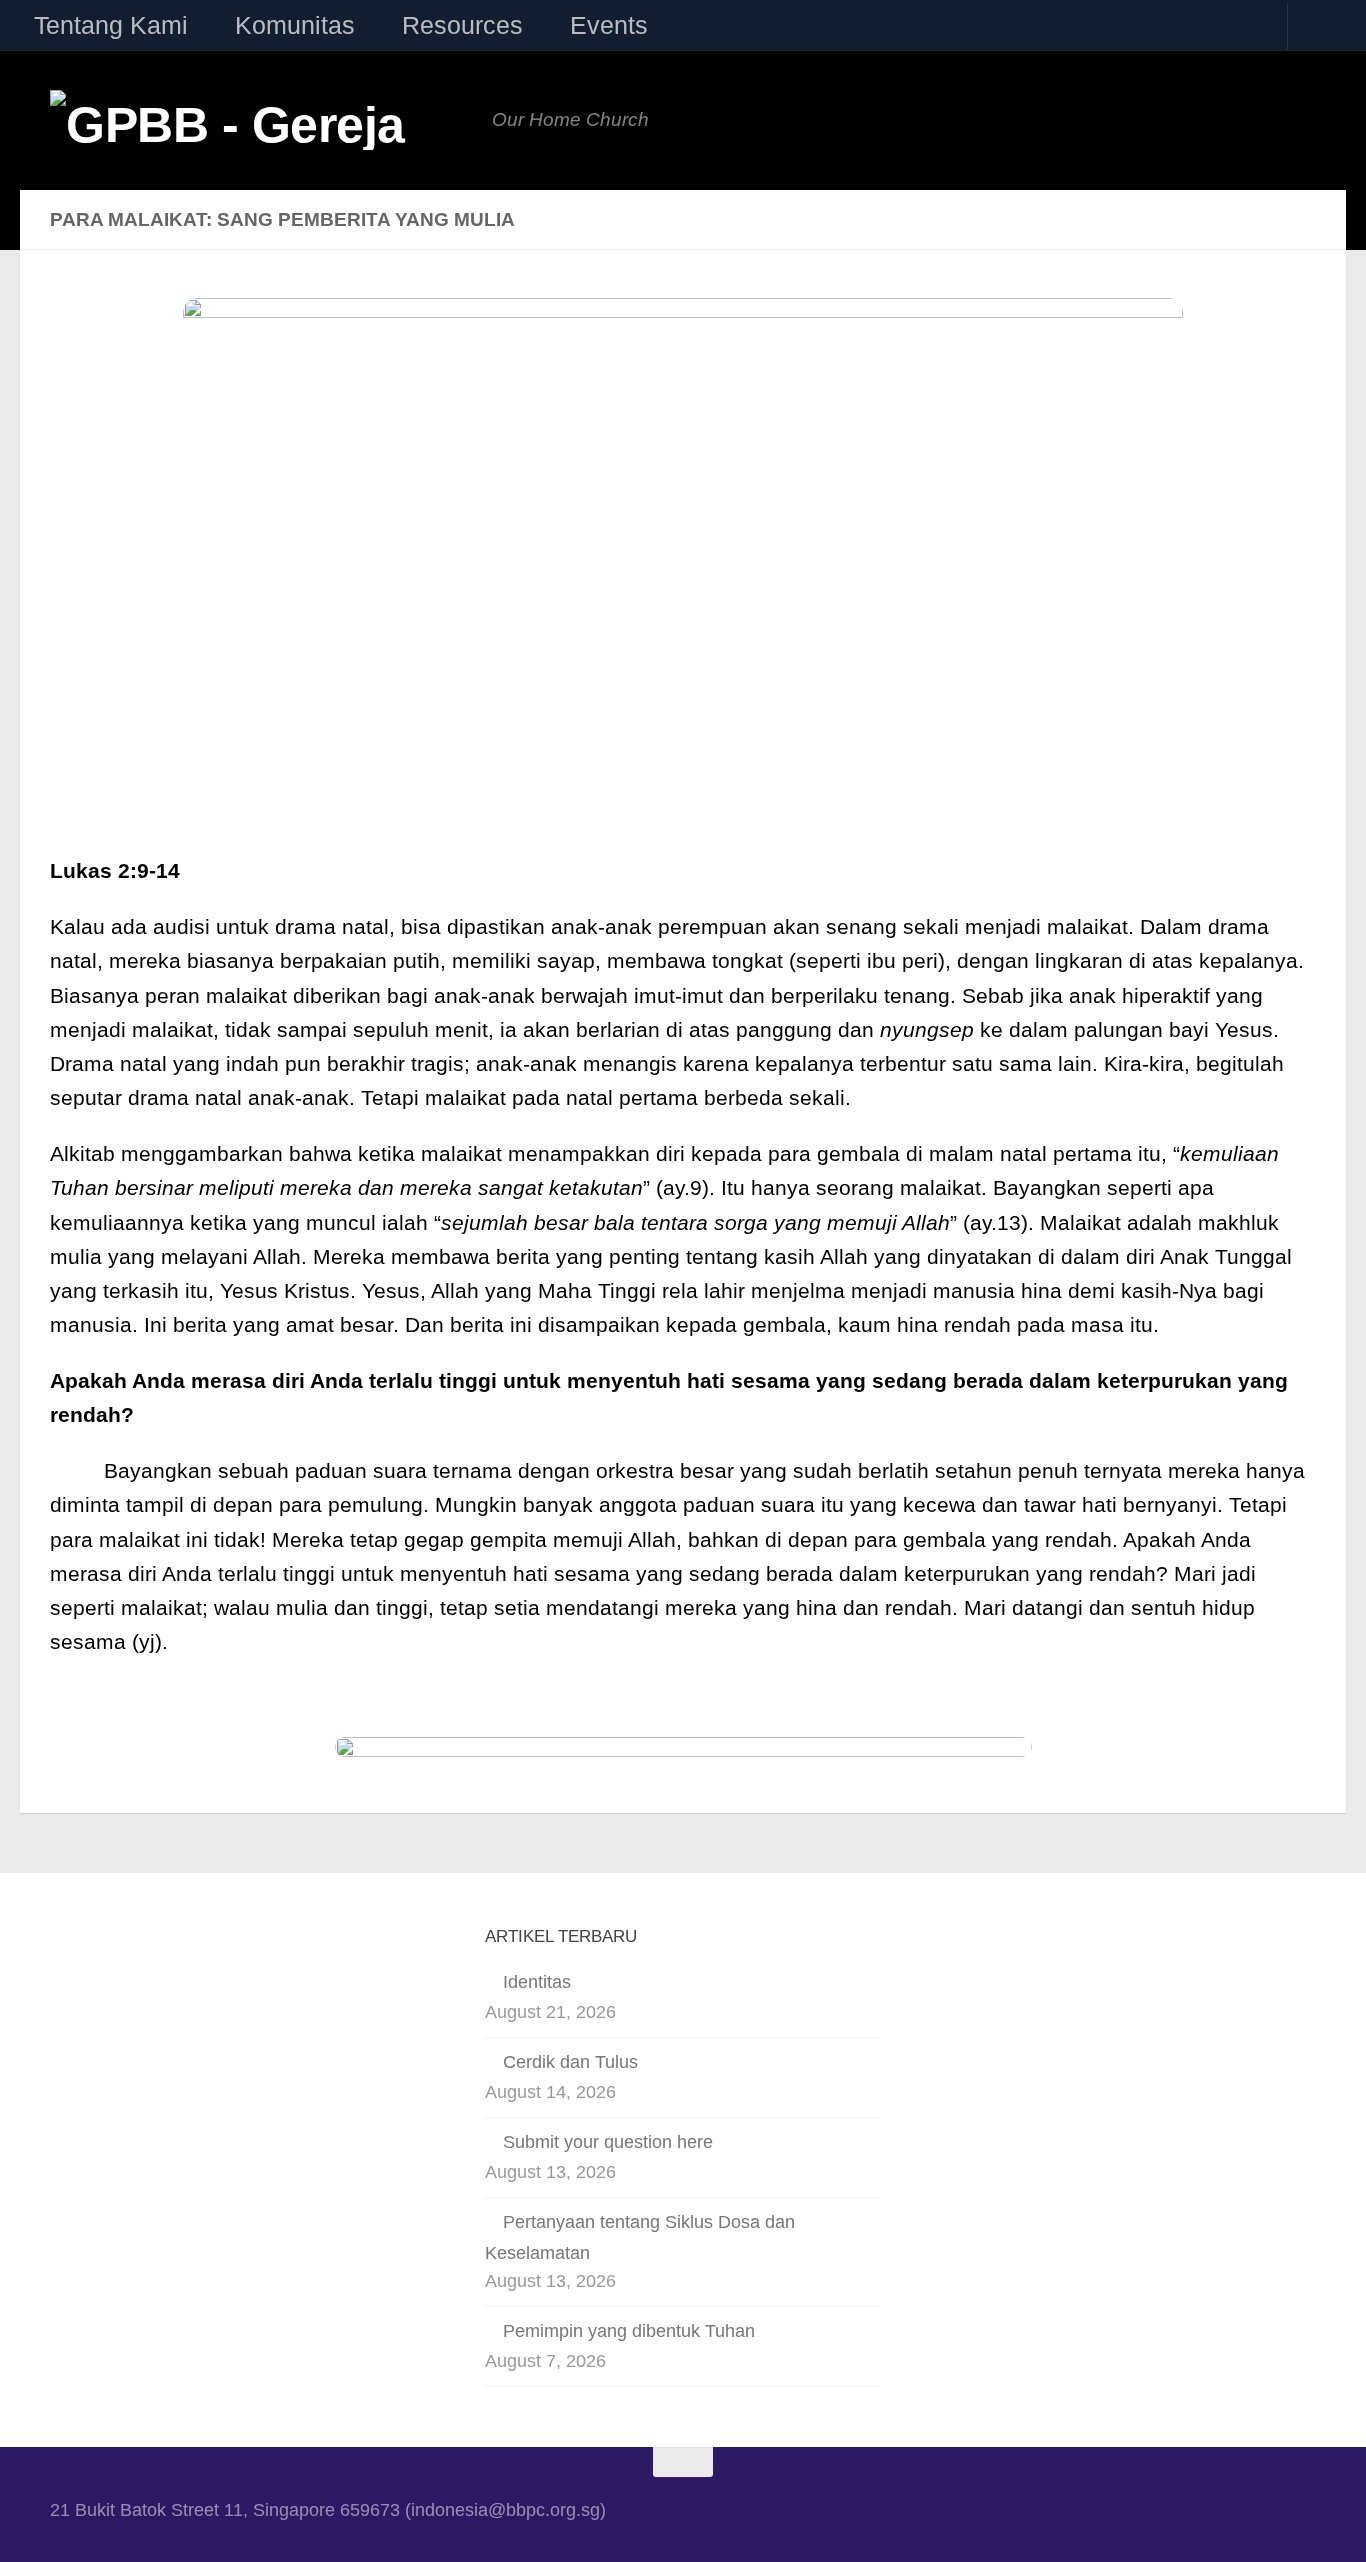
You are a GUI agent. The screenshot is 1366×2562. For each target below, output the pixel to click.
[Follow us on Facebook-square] (1134, 2509)
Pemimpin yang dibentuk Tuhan (629, 2331)
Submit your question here (608, 2142)
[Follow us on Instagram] (1187, 2509)
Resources (462, 25)
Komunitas (295, 25)
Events (609, 25)
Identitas (537, 1982)
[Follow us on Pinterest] (1293, 2509)
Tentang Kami (111, 25)
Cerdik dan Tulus (570, 2062)
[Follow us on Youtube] (1240, 2509)
